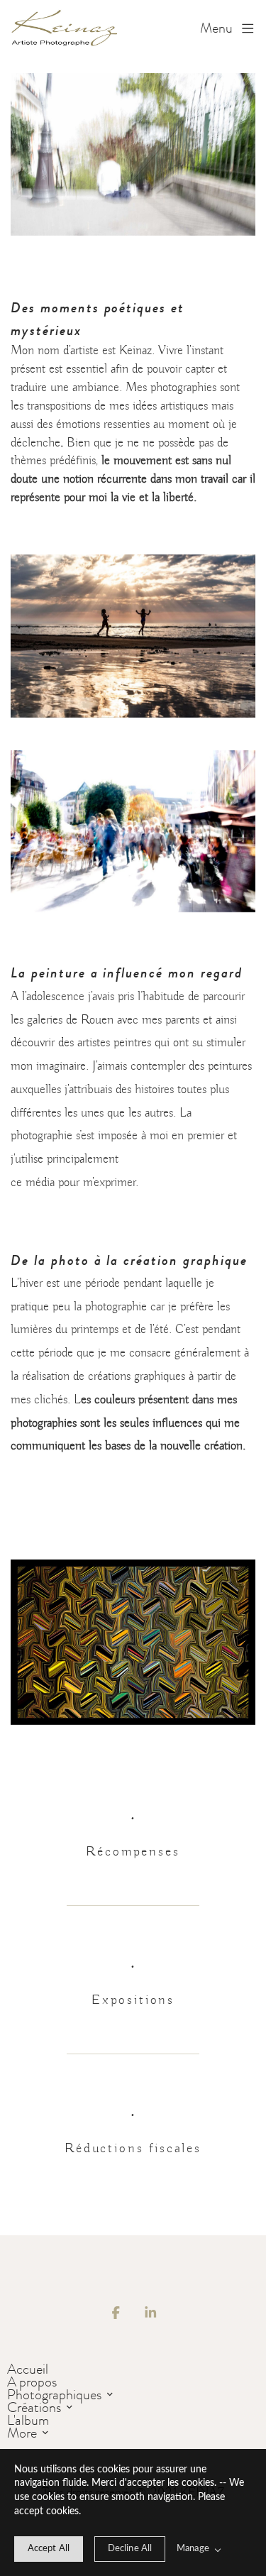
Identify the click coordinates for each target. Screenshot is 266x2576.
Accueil (28, 2369)
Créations (34, 2407)
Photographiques (54, 2394)
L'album (28, 2420)
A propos (32, 2382)
